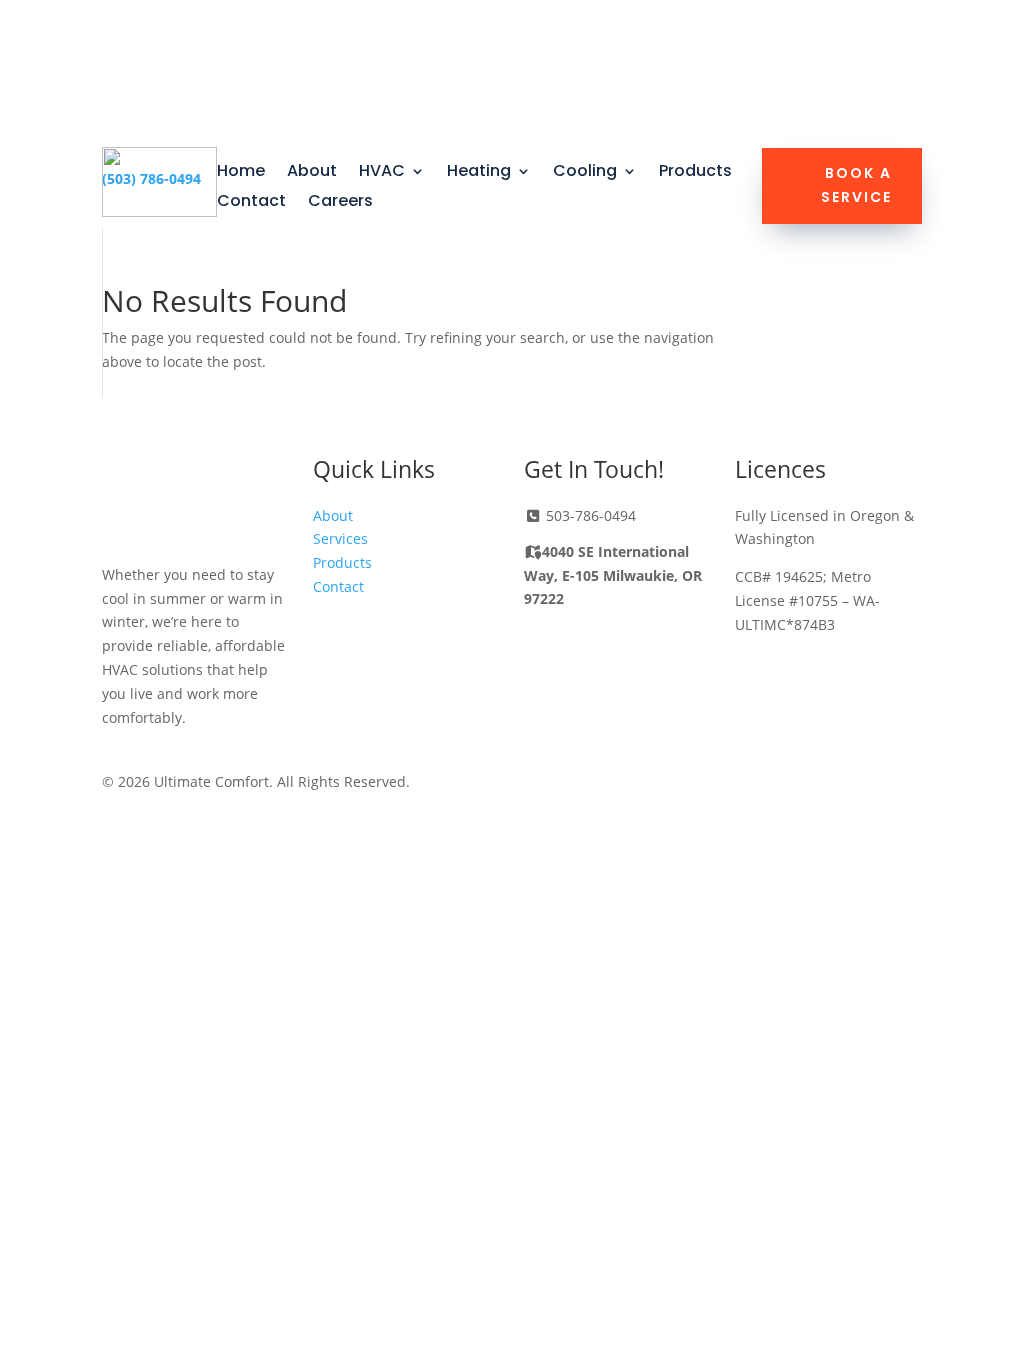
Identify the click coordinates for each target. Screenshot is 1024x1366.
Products (695, 173)
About (312, 173)
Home (241, 173)
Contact (251, 203)
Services (340, 538)
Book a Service (856, 185)
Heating (479, 173)
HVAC (382, 173)
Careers (340, 203)
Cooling (585, 173)
